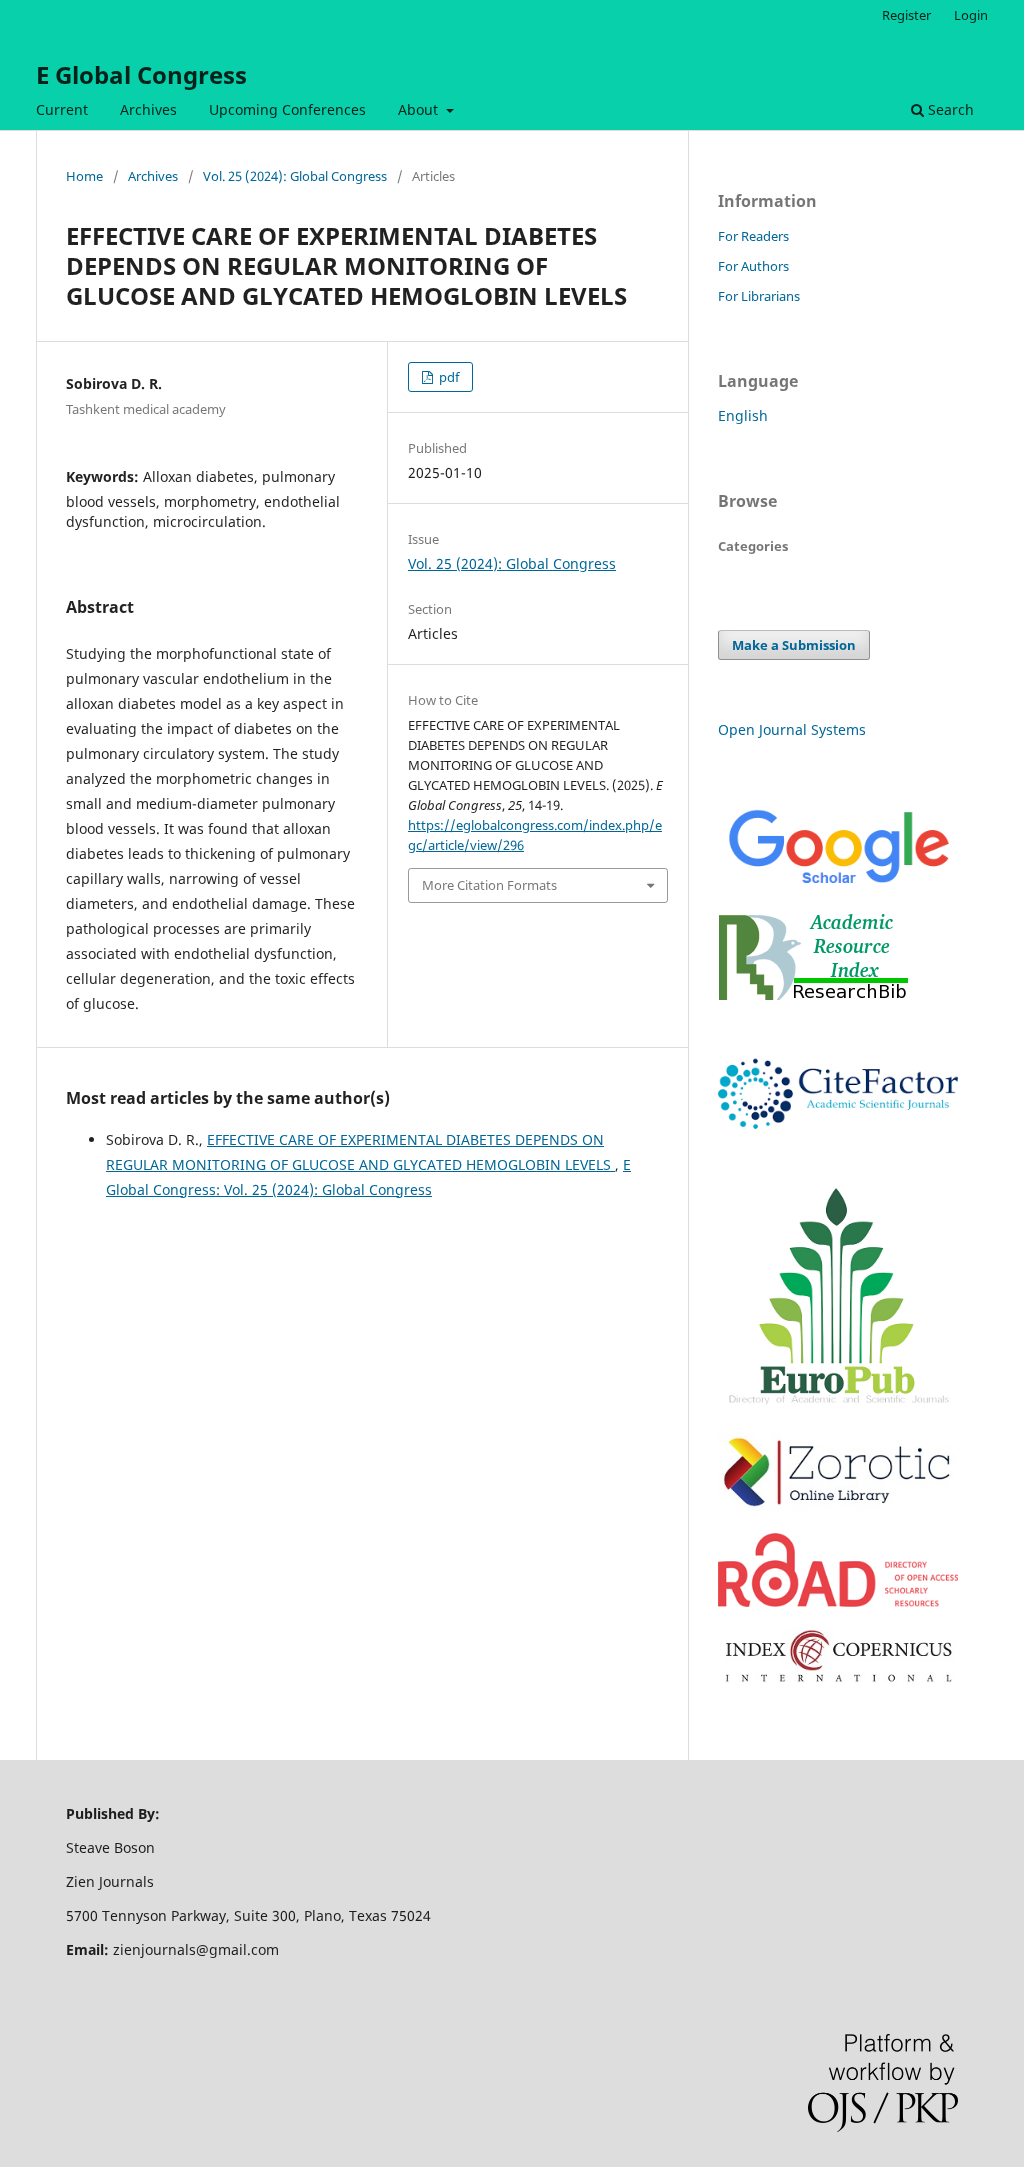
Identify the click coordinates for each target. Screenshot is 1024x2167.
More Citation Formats (489, 885)
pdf (447, 377)
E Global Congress (141, 74)
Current (62, 109)
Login (971, 15)
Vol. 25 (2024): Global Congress (295, 176)
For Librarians (759, 296)
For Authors (753, 266)
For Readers (753, 236)
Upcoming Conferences (287, 109)
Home (84, 176)
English (743, 415)
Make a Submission (794, 645)
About (420, 109)
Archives (148, 109)
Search (949, 109)
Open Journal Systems (792, 729)
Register (906, 15)
